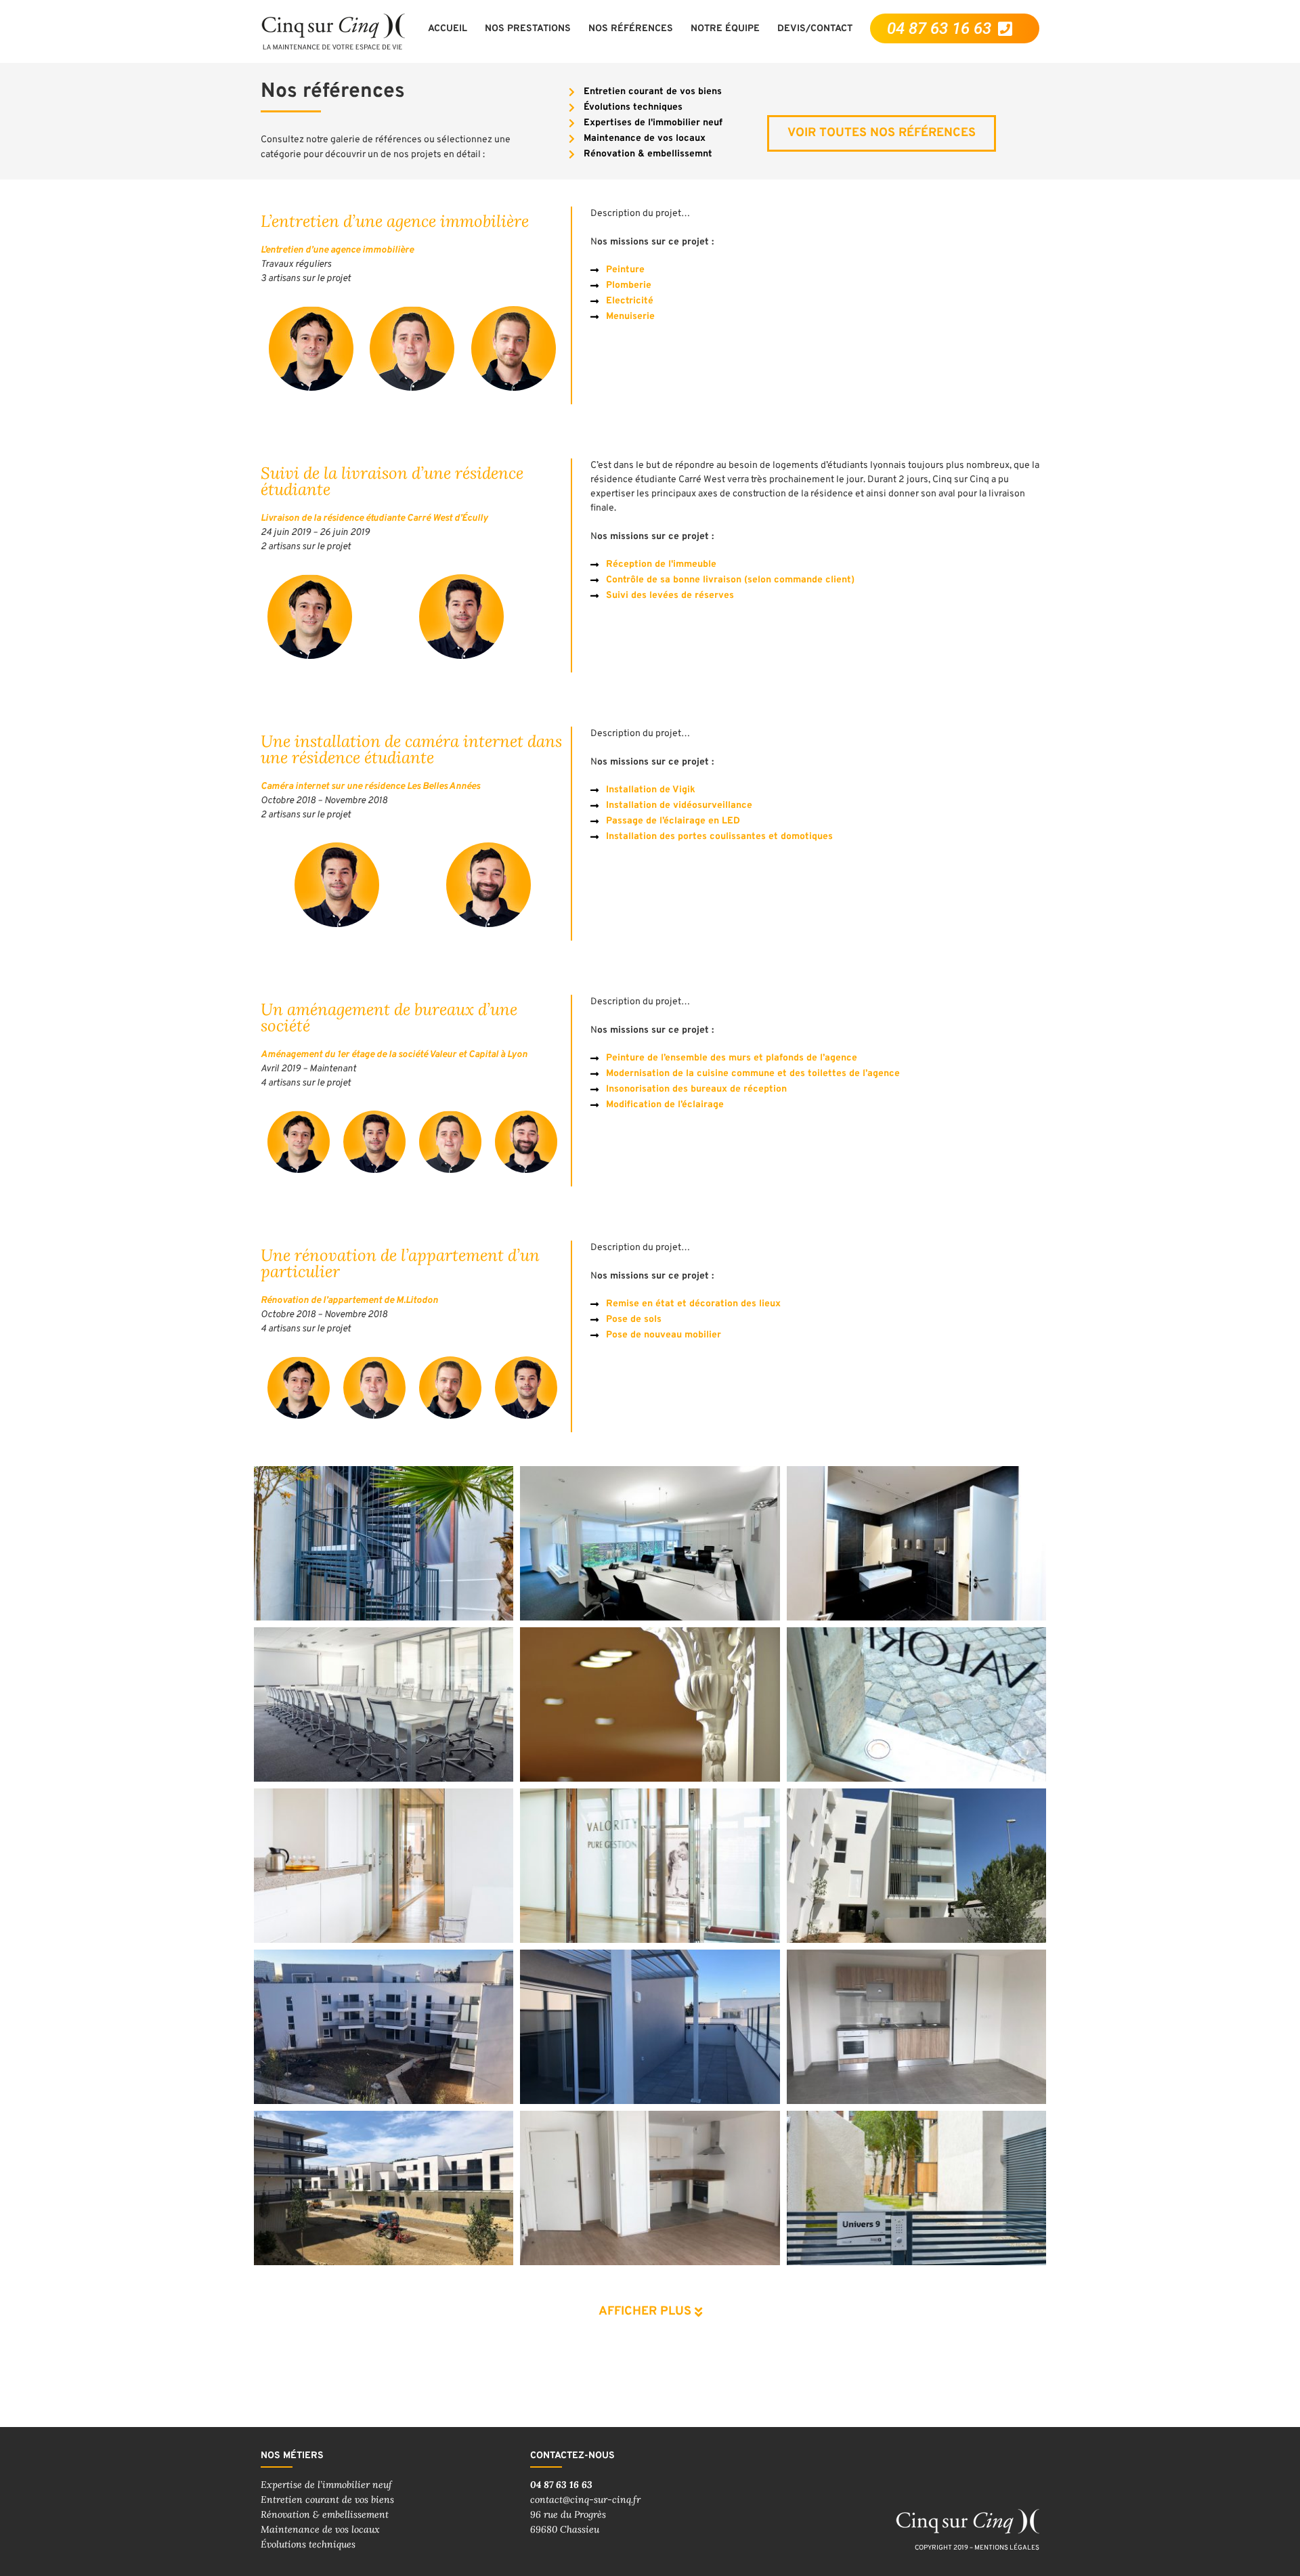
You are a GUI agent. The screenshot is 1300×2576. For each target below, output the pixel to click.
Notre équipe (725, 29)
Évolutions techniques (308, 2544)
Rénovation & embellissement (325, 2514)
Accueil (448, 29)
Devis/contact (815, 29)
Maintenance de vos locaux (320, 2529)
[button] (650, 2302)
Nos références (631, 29)
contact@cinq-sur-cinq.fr (585, 2499)
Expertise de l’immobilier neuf (326, 2485)
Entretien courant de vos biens (327, 2499)
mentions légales (1007, 2548)
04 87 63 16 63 (561, 2485)
